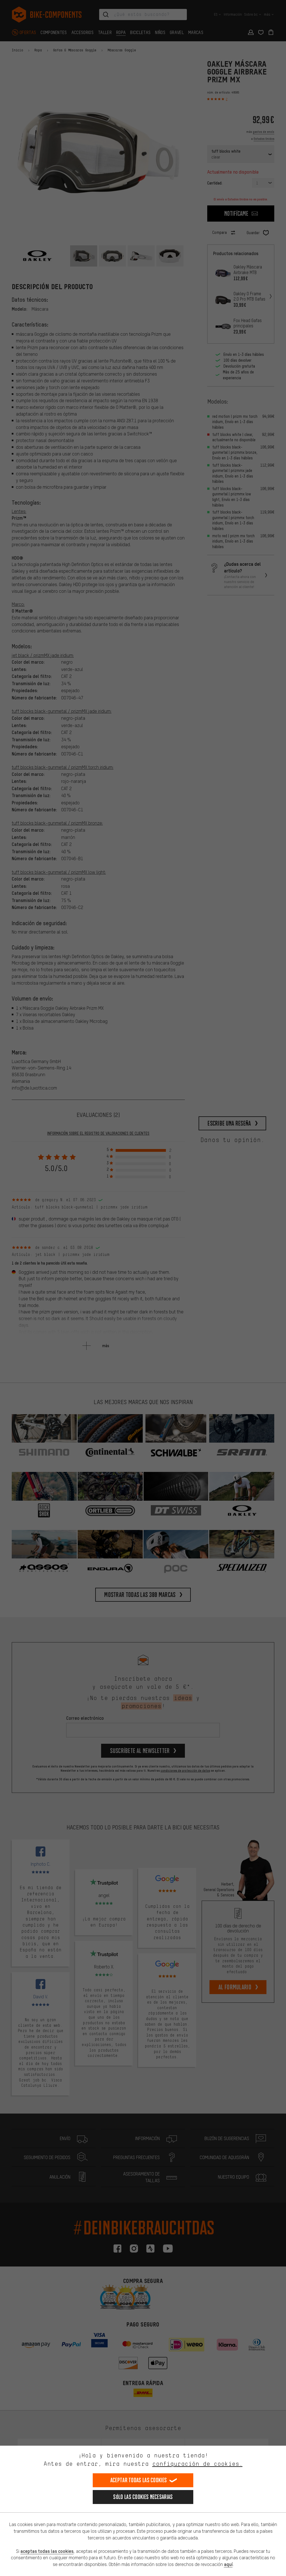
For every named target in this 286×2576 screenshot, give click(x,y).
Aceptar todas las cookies (139, 2480)
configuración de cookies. (197, 2464)
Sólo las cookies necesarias (143, 2497)
